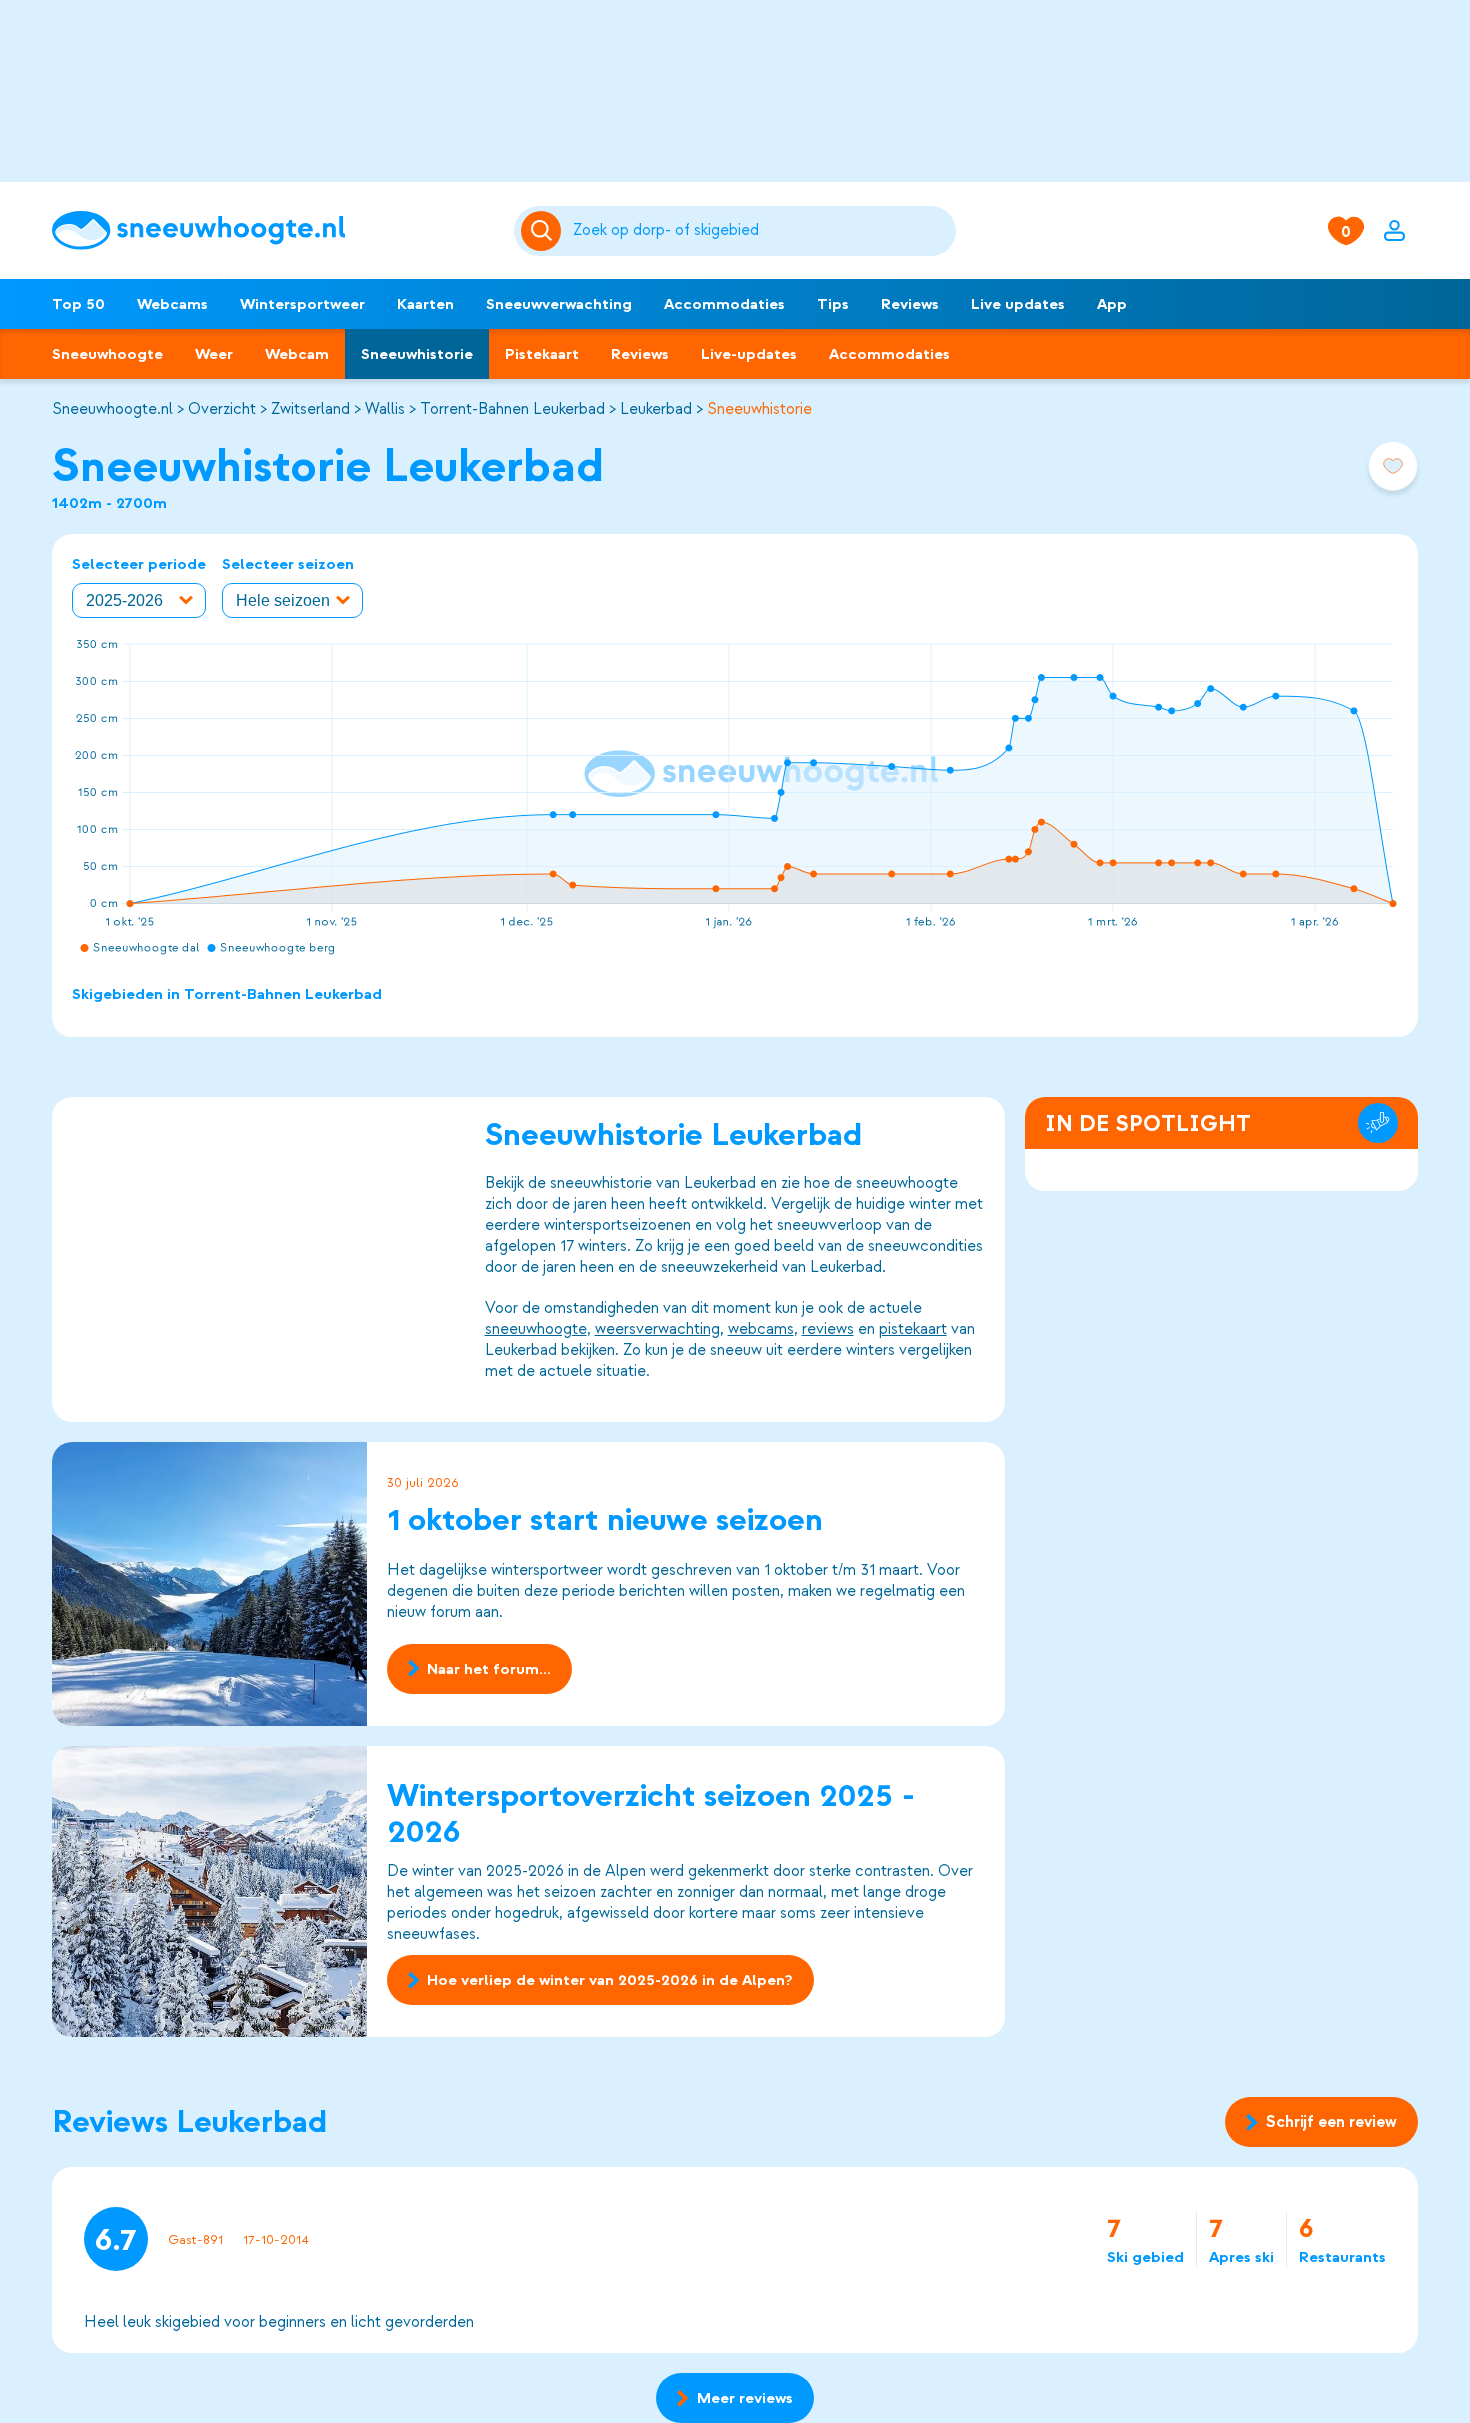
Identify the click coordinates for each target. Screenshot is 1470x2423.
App (1112, 304)
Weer (214, 354)
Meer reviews (745, 2398)
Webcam (297, 354)
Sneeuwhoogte (107, 354)
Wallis (385, 409)
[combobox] (761, 231)
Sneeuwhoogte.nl (112, 409)
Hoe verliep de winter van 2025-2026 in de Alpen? (610, 1980)
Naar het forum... (489, 1669)
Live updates (1018, 304)
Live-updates (749, 354)
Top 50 (78, 304)
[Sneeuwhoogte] (273, 230)
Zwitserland (310, 409)
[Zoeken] (761, 231)
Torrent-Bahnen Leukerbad (512, 409)
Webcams (172, 304)
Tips (833, 304)
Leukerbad (656, 409)
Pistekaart (542, 354)
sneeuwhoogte (536, 1329)
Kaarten (425, 304)
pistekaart (913, 1329)
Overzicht (222, 409)
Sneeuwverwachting (559, 304)
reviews (828, 1329)
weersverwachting (657, 1329)
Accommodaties (724, 304)
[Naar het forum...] (209, 1583)
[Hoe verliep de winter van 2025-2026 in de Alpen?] (209, 1892)
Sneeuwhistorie (417, 354)
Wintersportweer (302, 304)
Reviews (910, 304)
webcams (761, 1329)
